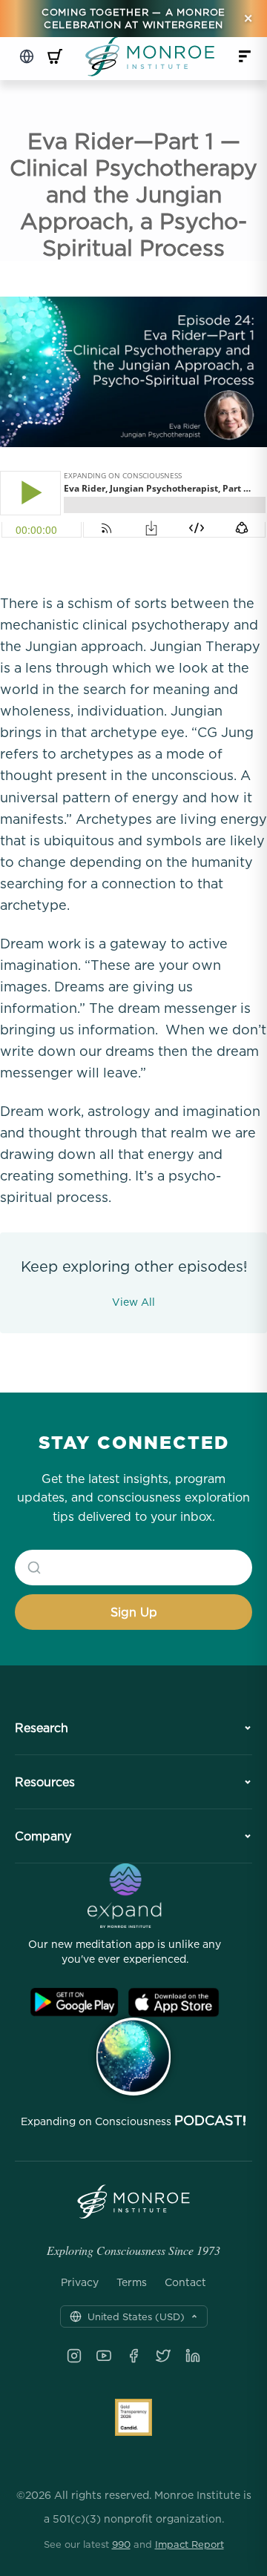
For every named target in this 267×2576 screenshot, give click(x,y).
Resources (45, 1782)
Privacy (80, 2282)
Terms (132, 2282)
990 (121, 2544)
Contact (185, 2282)
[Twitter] (163, 2356)
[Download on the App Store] (174, 2002)
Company (43, 1836)
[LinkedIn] (193, 2356)
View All (133, 1302)
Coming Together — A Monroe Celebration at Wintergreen (133, 18)
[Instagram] (74, 2356)
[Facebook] (133, 2356)
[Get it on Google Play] (74, 2002)
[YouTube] (104, 2356)
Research (42, 1728)
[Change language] (27, 56)
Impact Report (189, 2544)
